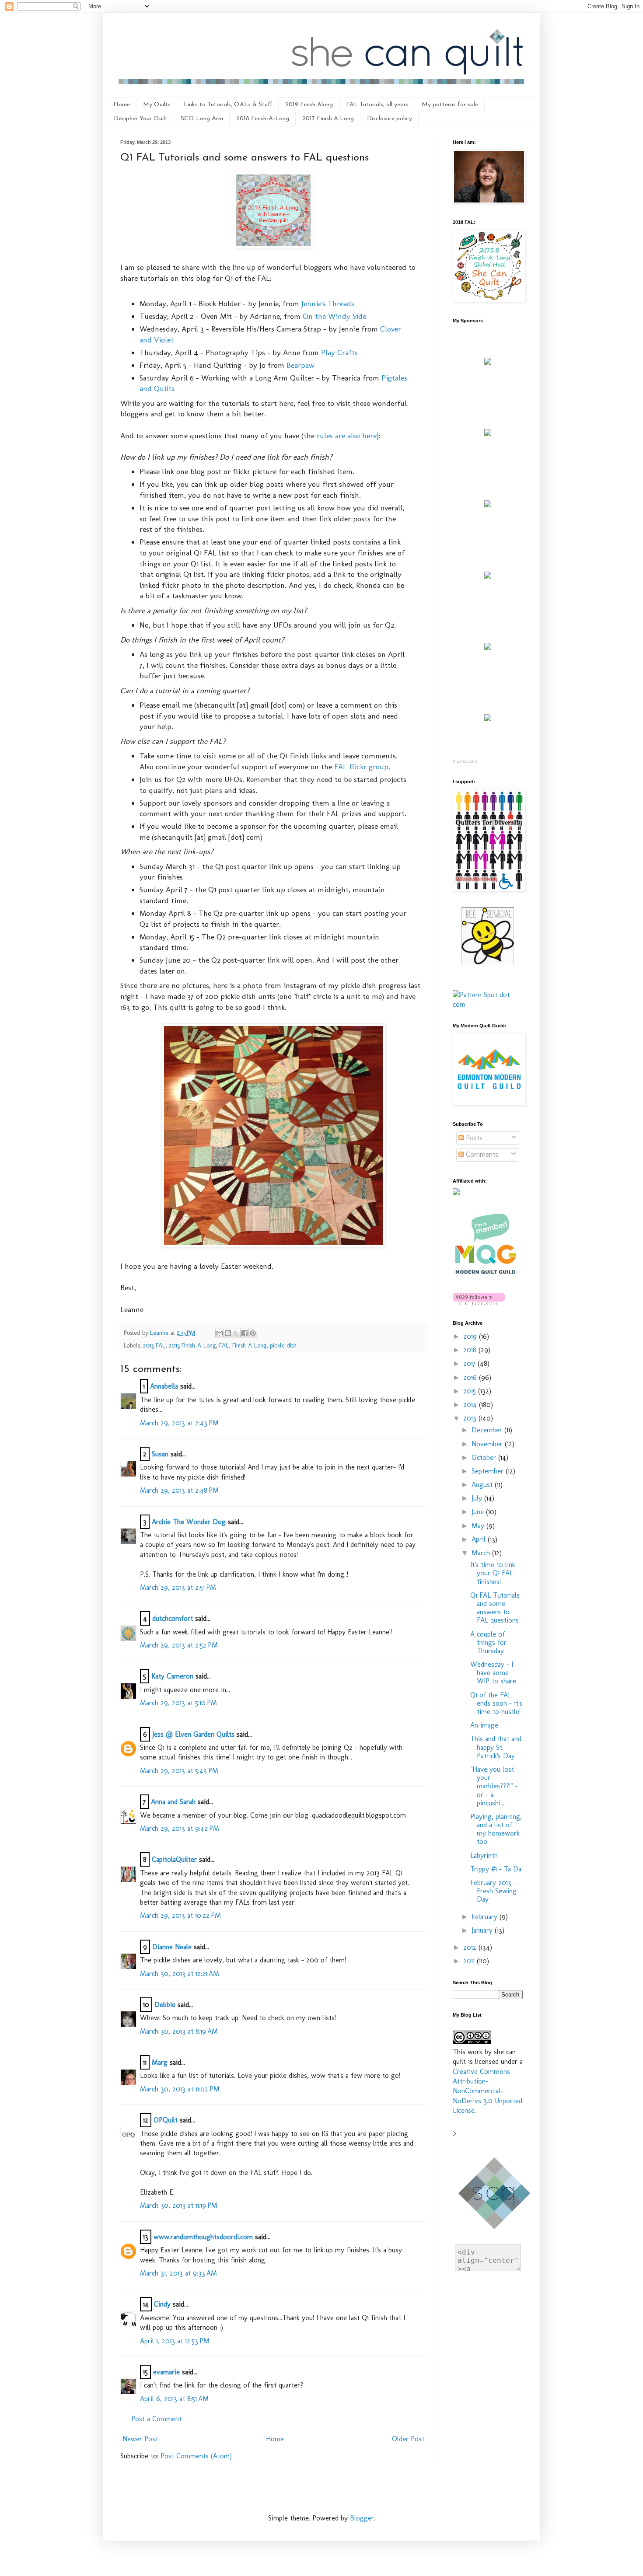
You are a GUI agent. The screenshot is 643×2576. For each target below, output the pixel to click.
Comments (481, 1154)
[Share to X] (236, 1333)
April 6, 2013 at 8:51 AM (174, 2399)
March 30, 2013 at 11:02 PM (180, 2089)
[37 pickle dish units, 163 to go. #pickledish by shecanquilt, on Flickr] (273, 1244)
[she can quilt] (273, 246)
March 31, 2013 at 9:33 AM (178, 2273)
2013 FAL (154, 1345)
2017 (470, 1363)
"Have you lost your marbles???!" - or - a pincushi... (494, 1786)
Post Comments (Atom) (196, 2456)
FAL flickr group (361, 766)
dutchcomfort (173, 1618)
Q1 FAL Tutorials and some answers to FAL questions (495, 1608)
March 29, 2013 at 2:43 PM (179, 1423)
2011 (470, 1961)
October (485, 1457)
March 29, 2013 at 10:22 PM (180, 1915)
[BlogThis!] (228, 1333)
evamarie (166, 2372)
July (478, 1498)
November (488, 1444)
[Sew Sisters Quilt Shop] (488, 434)
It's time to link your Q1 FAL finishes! (493, 1573)
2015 (471, 1391)
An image (484, 1725)
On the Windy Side (334, 316)
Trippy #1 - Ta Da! (496, 1869)
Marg (160, 2062)
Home (122, 105)
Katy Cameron (172, 1676)
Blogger (362, 2518)
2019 (471, 1336)
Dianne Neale (172, 1947)
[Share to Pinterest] (253, 1333)
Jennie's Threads (328, 303)
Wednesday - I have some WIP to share (493, 1673)
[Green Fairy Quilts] (488, 362)
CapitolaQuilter (174, 1859)
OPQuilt (166, 2120)
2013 (471, 1418)
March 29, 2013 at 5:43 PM (179, 1771)
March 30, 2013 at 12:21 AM (180, 1974)
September (489, 1471)
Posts (473, 1138)
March (482, 1553)
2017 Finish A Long (328, 119)
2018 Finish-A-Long (263, 119)
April (480, 1539)
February (486, 1917)
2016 (471, 1377)
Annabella (164, 1386)
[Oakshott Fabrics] (488, 647)
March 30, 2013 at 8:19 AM (179, 2031)
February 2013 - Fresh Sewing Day (493, 1891)
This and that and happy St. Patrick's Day (496, 1747)
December (488, 1430)
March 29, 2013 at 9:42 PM (180, 1828)
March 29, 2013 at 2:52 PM (179, 1645)
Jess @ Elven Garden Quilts (193, 1734)
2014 (471, 1405)
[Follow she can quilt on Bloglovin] (479, 1302)
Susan (160, 1454)
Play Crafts (339, 352)
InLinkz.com (465, 761)
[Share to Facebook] (245, 1333)
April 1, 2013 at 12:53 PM (175, 2341)
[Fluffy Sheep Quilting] (488, 576)
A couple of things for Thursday (488, 1642)
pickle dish (283, 1345)
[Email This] (220, 1333)
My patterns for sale (450, 105)
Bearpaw (301, 365)
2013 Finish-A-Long (192, 1345)
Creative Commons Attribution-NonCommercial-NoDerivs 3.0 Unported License (487, 2091)
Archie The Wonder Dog (189, 1522)
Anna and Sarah (173, 1802)
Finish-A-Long (249, 1345)
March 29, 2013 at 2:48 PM (179, 1490)
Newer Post (140, 2439)
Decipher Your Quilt (141, 119)
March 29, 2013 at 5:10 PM (178, 1703)
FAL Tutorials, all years (377, 105)
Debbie (165, 2005)
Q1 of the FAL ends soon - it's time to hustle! (496, 1703)
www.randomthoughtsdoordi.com (203, 2237)
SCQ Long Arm (202, 119)
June (479, 1512)
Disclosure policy (390, 119)
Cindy (162, 2304)
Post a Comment (156, 2419)
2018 (471, 1350)
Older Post (408, 2439)
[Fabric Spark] (488, 719)
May (479, 1526)
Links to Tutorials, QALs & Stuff (228, 105)
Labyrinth (484, 1855)
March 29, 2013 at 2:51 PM (178, 1587)
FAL (224, 1345)
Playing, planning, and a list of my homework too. (496, 1829)
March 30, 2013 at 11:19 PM (179, 2205)
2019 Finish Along (309, 105)
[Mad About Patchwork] (488, 505)
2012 (471, 1947)
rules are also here (347, 435)
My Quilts (157, 105)
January (483, 1930)
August (483, 1485)
